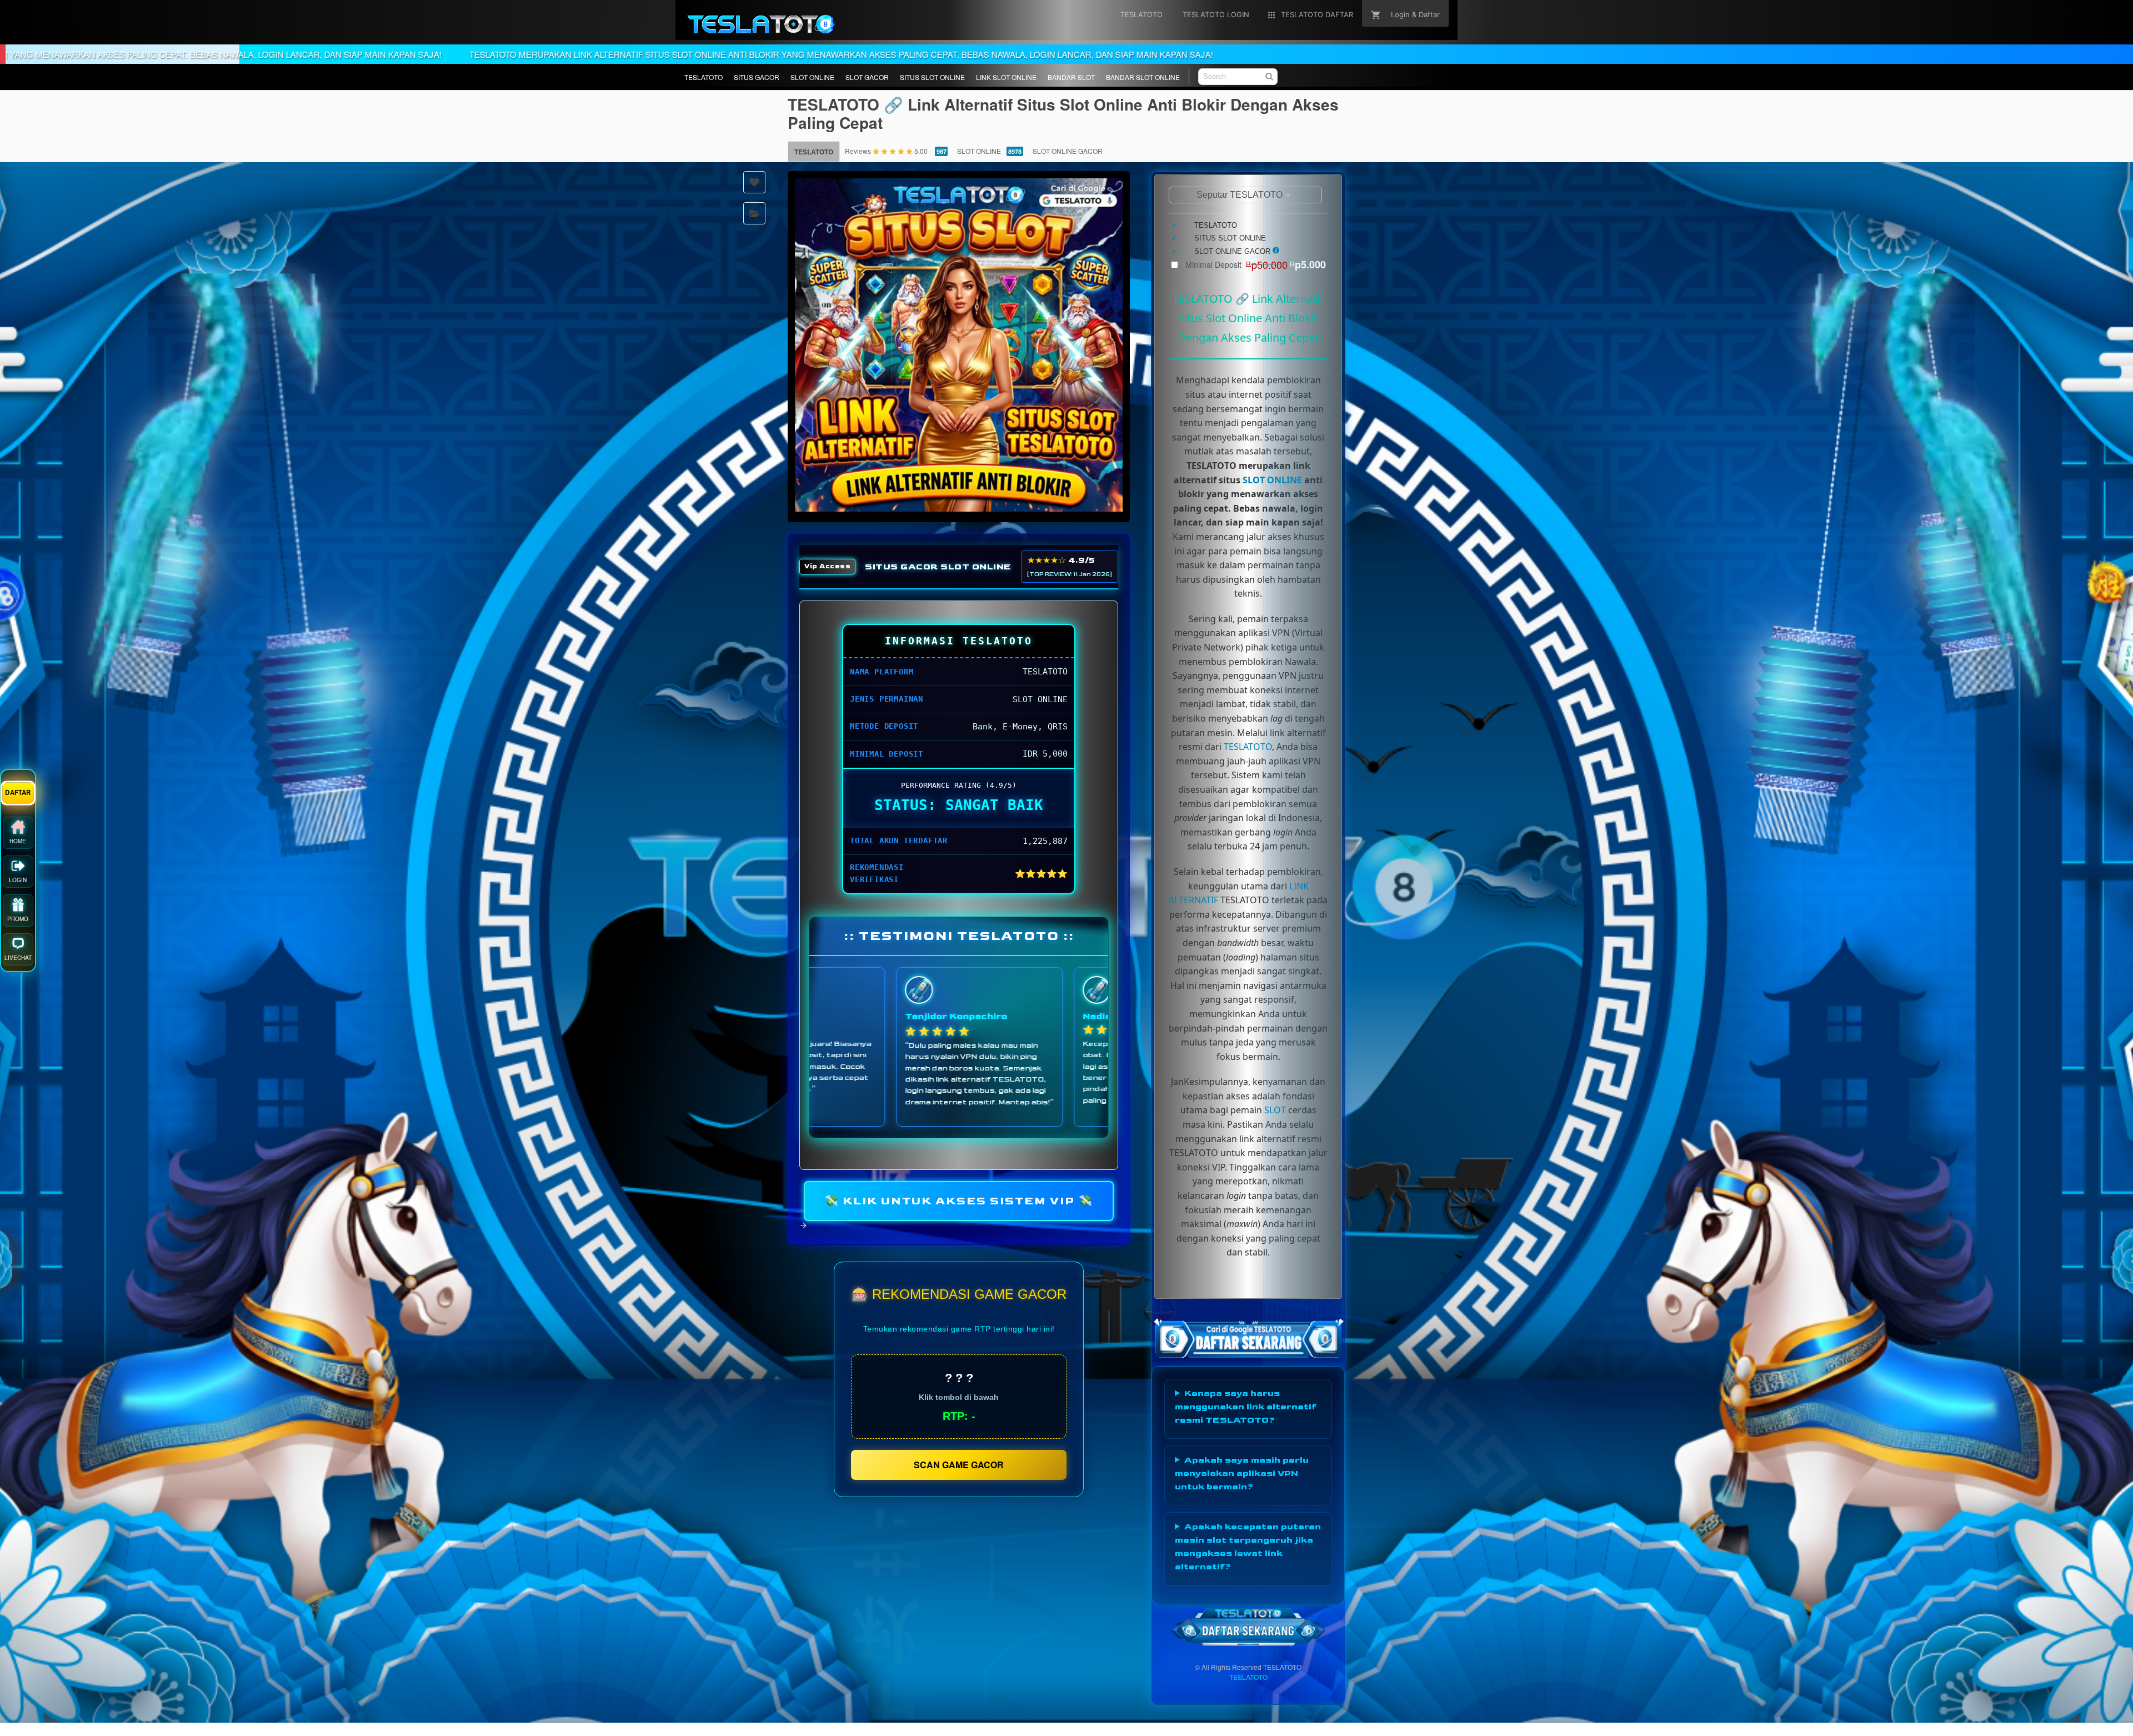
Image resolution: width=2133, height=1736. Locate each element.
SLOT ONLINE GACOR (1068, 151)
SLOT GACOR (867, 77)
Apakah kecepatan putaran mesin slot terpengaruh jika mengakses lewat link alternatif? (1248, 1547)
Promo (18, 914)
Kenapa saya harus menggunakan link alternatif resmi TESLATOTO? (1246, 1407)
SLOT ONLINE (812, 77)
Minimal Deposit (1256, 264)
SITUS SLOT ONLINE (932, 77)
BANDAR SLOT (1071, 77)
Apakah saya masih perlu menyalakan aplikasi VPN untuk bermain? (1242, 1474)
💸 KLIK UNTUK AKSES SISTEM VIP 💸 (959, 1200)
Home (18, 836)
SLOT (1275, 1110)
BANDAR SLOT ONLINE (1143, 77)
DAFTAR (18, 787)
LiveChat (18, 953)
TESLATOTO (704, 77)
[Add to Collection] (754, 213)
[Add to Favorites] (754, 182)
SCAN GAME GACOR (959, 1465)
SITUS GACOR (757, 77)
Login (18, 875)
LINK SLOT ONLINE (1006, 77)
